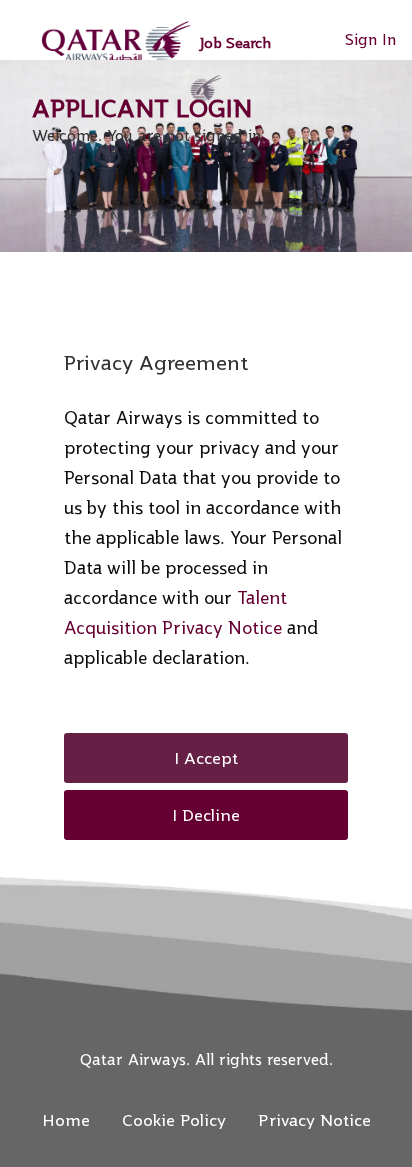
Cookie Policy (174, 1120)
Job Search (235, 42)
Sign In (370, 39)
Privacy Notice (314, 1120)
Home (66, 1120)
